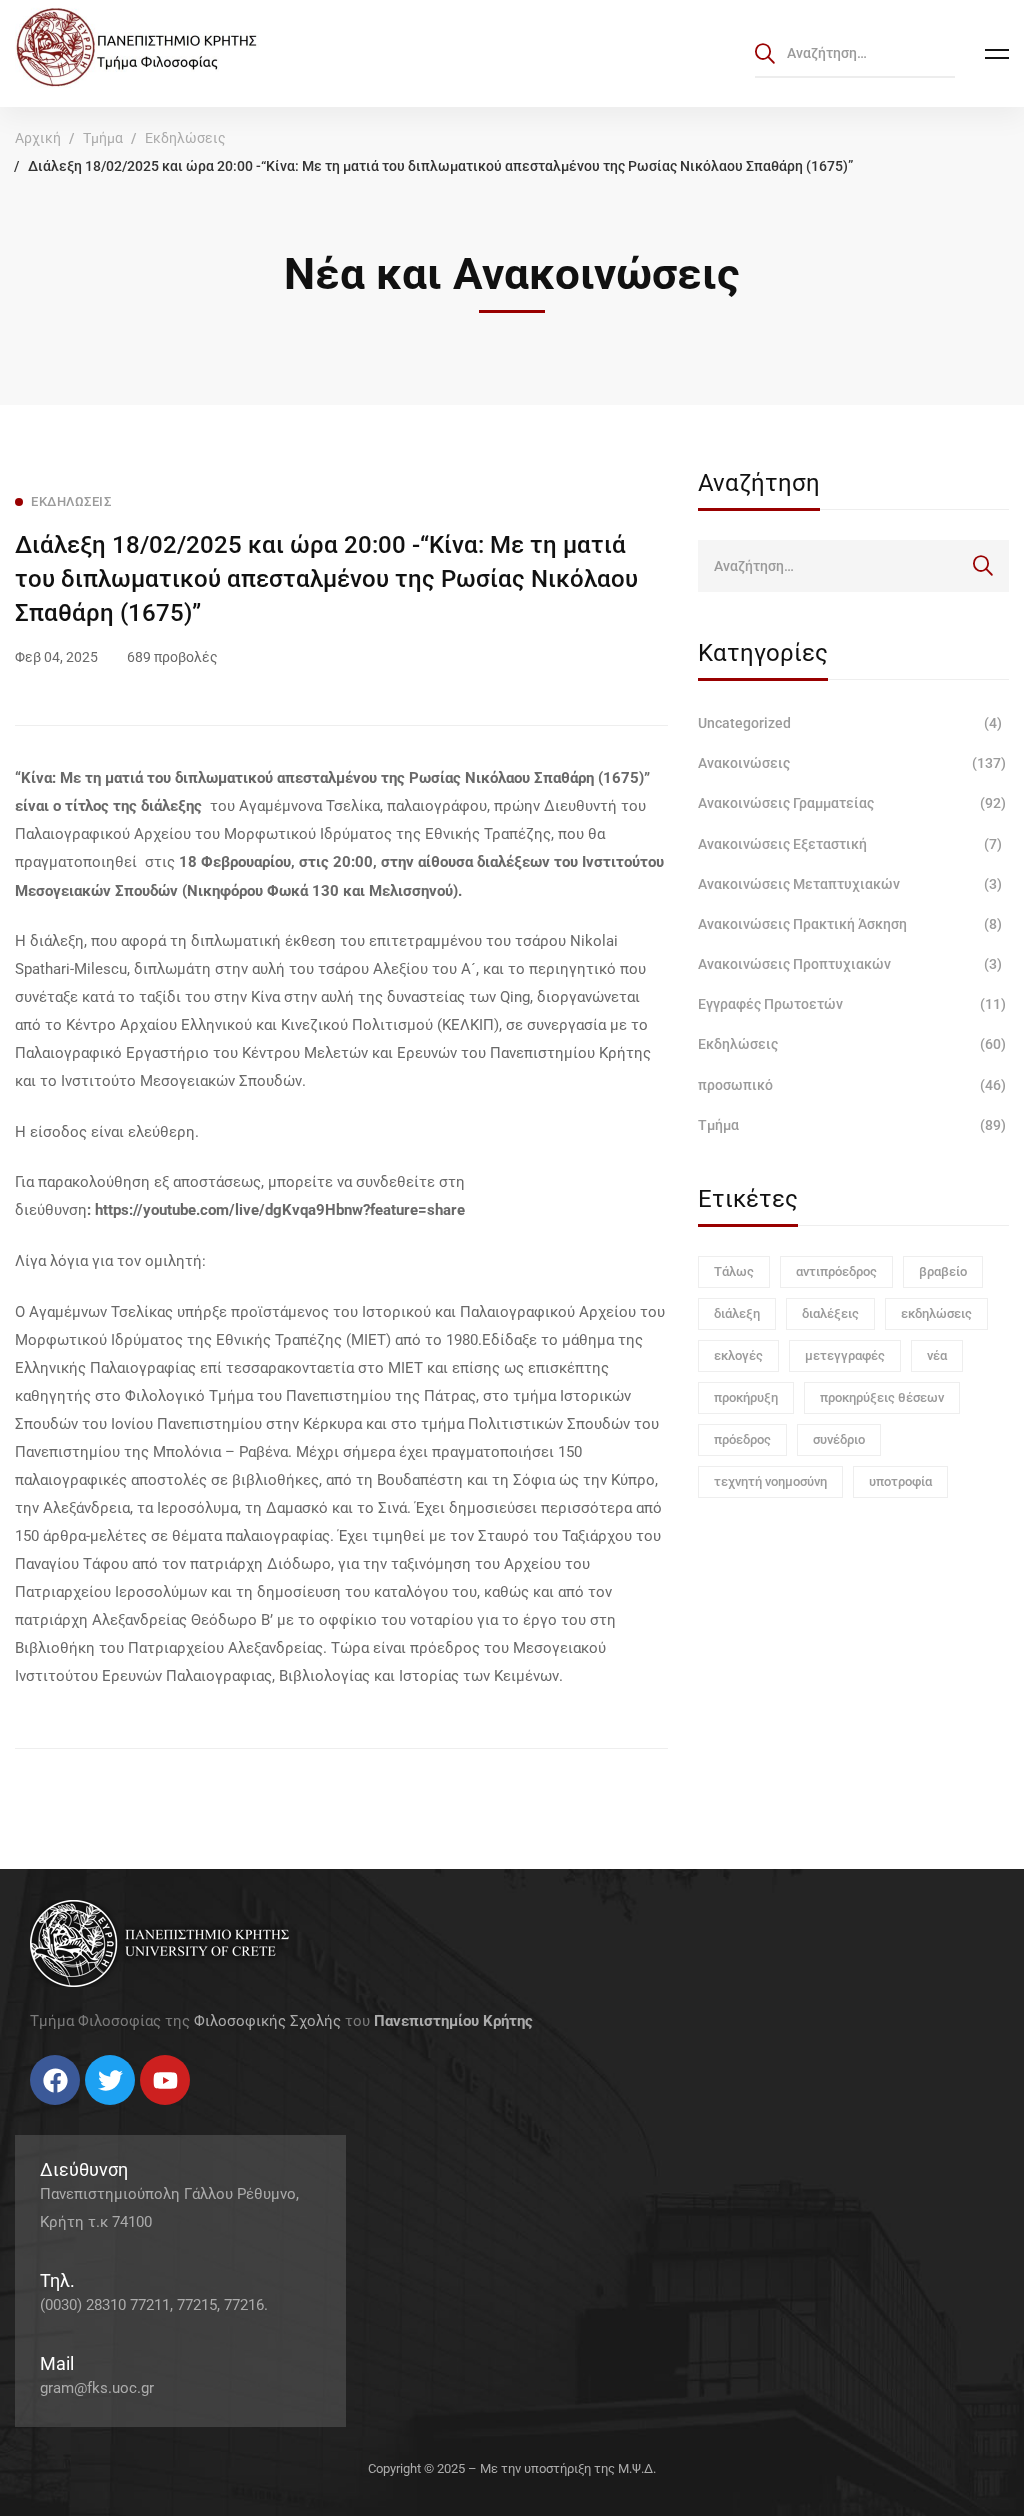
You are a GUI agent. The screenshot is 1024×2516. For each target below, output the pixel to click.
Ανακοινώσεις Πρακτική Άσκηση (850, 924)
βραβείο (943, 1271)
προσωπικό (852, 1085)
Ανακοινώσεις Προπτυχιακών (850, 964)
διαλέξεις (830, 1313)
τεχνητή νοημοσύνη (770, 1481)
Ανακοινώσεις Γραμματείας (852, 803)
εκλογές (738, 1355)
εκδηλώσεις (936, 1313)
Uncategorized (850, 723)
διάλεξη (737, 1313)
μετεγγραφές (845, 1355)
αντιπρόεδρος (836, 1271)
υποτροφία (900, 1481)
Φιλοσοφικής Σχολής (267, 2021)
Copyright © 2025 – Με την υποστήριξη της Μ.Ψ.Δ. (512, 2468)
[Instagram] (70, 2112)
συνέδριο (839, 1439)
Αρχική (38, 138)
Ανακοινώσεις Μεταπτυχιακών (850, 884)
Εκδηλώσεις (185, 138)
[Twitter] (50, 2112)
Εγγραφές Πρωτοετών (852, 1004)
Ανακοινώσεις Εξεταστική (850, 844)
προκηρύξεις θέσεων (882, 1397)
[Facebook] (30, 2112)
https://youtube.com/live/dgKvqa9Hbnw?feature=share (280, 1210)
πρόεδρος (742, 1439)
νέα (937, 1355)
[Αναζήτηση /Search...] (855, 53)
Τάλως (734, 1271)
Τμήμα (103, 138)
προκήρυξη (746, 1397)
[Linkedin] (90, 2112)
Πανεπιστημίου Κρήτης (453, 2021)
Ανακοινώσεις (852, 763)
